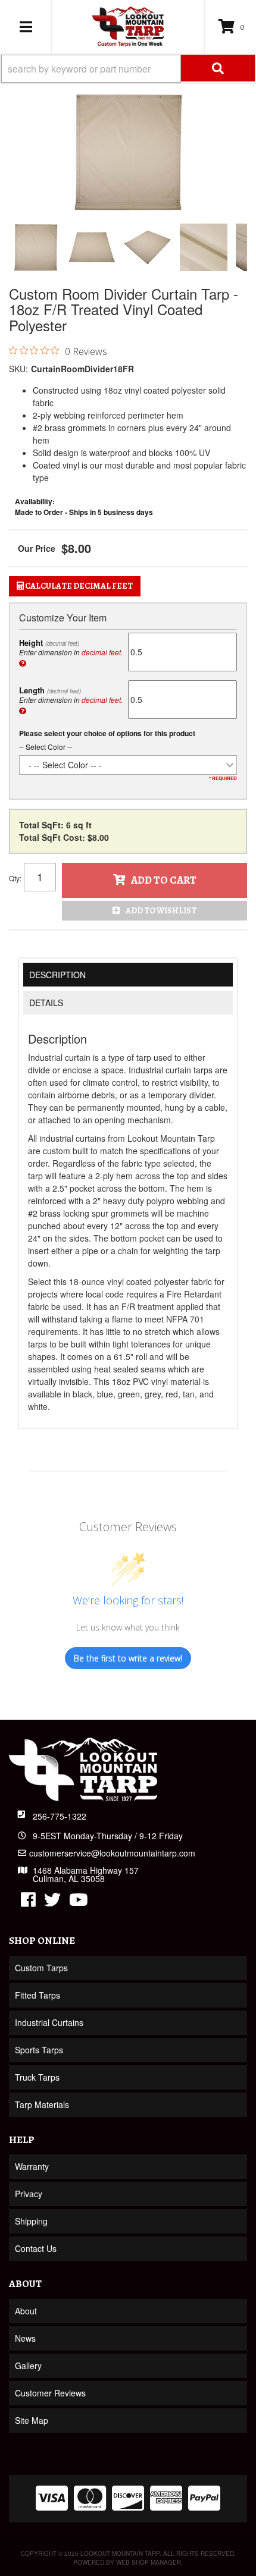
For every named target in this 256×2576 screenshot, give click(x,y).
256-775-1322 (60, 1816)
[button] (128, 69)
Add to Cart (164, 880)
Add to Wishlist (161, 911)
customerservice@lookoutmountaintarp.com (112, 1853)
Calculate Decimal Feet (78, 586)
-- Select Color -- (46, 747)
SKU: (18, 369)
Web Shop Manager (149, 2562)
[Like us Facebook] (28, 1902)
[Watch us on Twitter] (52, 1902)
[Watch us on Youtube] (79, 1902)
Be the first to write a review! (128, 1658)
